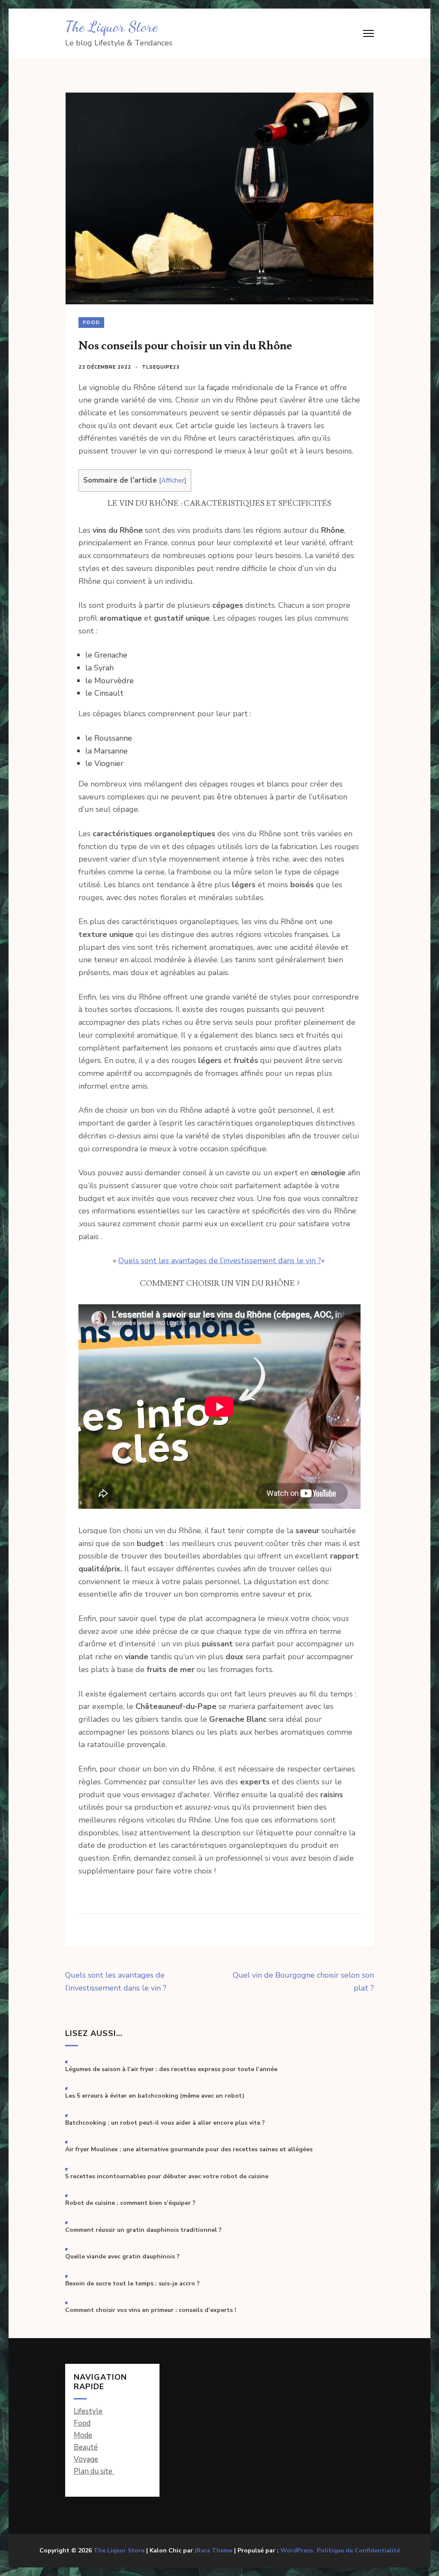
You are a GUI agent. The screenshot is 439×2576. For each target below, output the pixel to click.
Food (91, 322)
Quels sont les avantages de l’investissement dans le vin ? (220, 1261)
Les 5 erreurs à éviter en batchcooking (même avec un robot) (155, 2096)
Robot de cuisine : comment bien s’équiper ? (130, 2203)
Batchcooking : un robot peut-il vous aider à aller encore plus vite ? (165, 2123)
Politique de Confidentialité (358, 2551)
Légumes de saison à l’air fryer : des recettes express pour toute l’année (171, 2069)
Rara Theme (214, 2550)
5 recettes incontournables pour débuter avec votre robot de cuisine (167, 2177)
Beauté (86, 2447)
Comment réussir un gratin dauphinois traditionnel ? (143, 2230)
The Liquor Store (111, 27)
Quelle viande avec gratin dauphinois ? (122, 2257)
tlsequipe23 (161, 367)
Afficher (173, 480)
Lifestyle (88, 2411)
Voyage (86, 2459)
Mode (83, 2435)
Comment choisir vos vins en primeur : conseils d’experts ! (151, 2310)
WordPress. (298, 2550)
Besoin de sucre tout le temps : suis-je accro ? (132, 2284)
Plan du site (94, 2471)
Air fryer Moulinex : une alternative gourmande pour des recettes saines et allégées (189, 2150)
